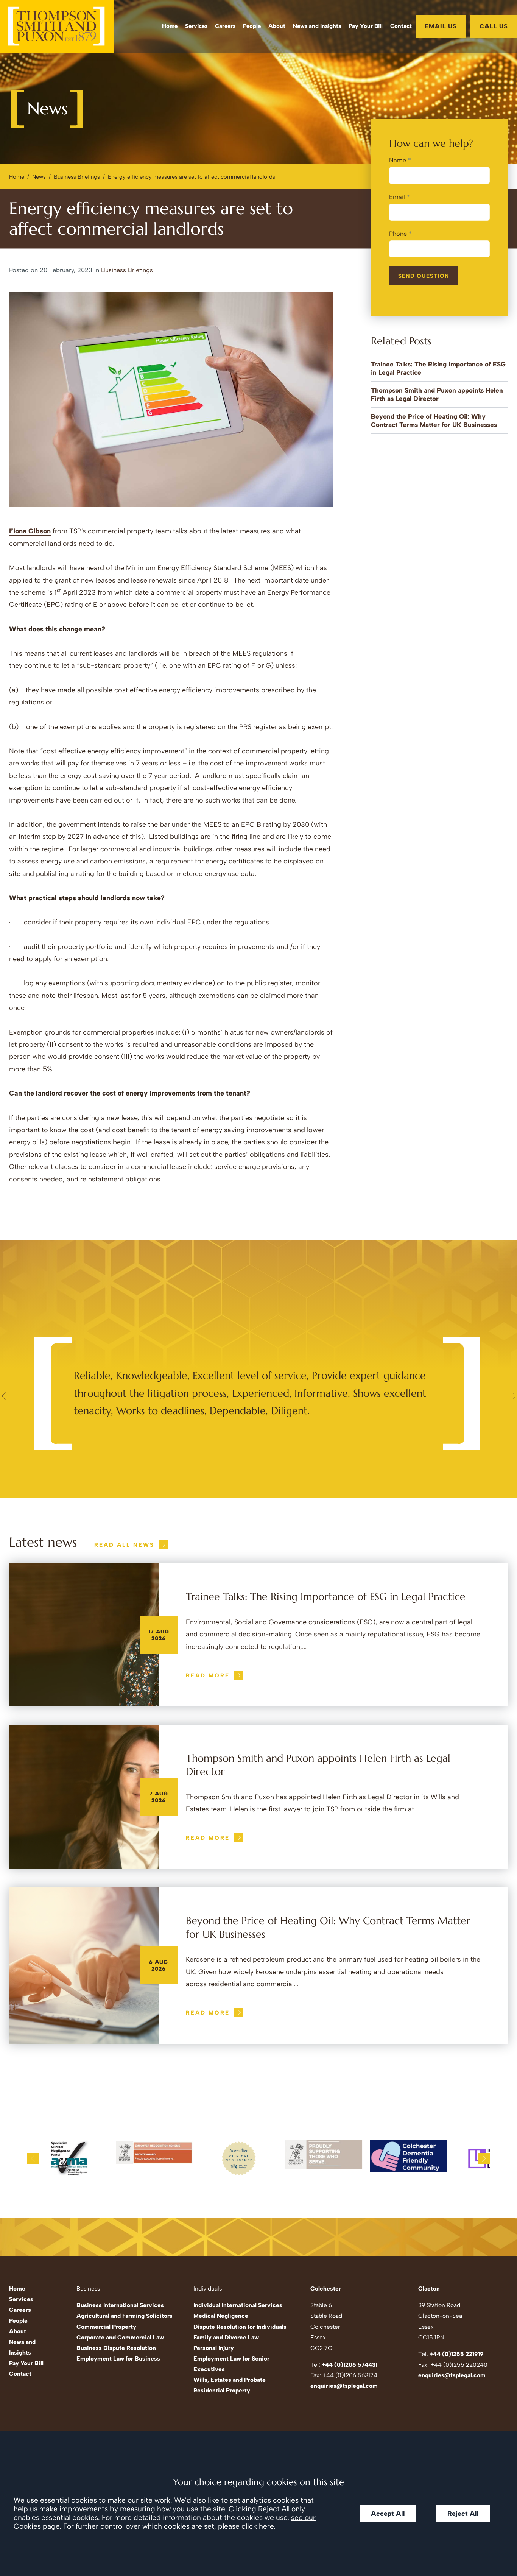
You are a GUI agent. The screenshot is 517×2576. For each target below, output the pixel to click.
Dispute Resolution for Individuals (240, 2327)
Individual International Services (238, 2305)
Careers (225, 26)
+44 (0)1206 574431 (350, 2365)
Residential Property (222, 2390)
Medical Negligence (221, 2316)
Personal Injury (214, 2348)
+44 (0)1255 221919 (457, 2354)
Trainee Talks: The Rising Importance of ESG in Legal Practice (326, 1597)
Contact (401, 26)
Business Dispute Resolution (116, 2348)
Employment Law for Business (118, 2359)
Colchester (326, 2288)
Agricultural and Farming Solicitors (125, 2316)
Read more (208, 1675)
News (39, 177)
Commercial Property (106, 2327)
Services (196, 26)
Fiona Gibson (30, 531)
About (277, 26)
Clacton (429, 2288)
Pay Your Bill (366, 26)
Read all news (124, 1545)
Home (170, 26)
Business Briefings (77, 177)
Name (398, 160)
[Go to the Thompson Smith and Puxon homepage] (57, 26)
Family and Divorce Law (226, 2337)
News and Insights (317, 26)
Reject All (463, 2513)
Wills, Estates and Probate (230, 2380)
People (252, 26)
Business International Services (120, 2305)
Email (397, 197)
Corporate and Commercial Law (120, 2337)
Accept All (388, 2513)
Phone (398, 234)
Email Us (441, 26)
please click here (246, 2526)
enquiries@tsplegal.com (344, 2386)
